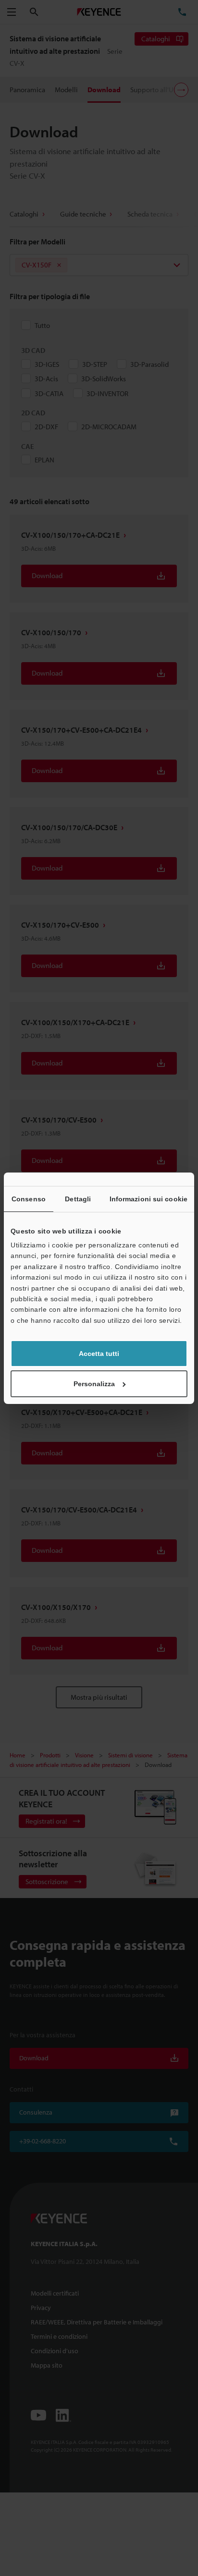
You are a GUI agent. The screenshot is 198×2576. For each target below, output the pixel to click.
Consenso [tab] (29, 1199)
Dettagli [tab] (78, 1199)
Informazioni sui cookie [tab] (148, 1199)
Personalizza (94, 1384)
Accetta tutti (99, 1354)
